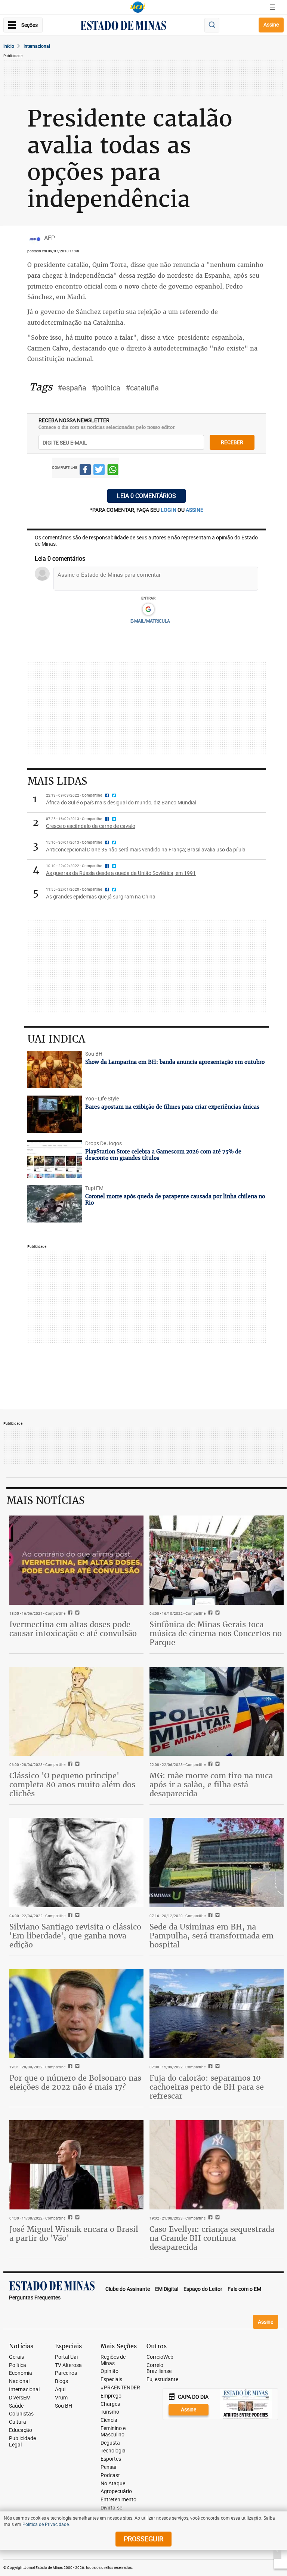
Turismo (110, 2412)
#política (106, 388)
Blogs (61, 2381)
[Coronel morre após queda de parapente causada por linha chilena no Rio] (55, 1204)
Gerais (16, 2357)
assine (195, 510)
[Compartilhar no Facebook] (85, 471)
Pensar (109, 2467)
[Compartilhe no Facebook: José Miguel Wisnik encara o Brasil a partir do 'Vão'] (69, 2218)
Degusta (110, 2443)
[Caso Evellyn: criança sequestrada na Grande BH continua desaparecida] (217, 2165)
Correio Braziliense (159, 2368)
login (169, 510)
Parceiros (66, 2373)
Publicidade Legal (22, 2442)
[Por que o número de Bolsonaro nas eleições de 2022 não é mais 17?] (76, 2014)
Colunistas (21, 2414)
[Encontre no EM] (212, 25)
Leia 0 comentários (146, 496)
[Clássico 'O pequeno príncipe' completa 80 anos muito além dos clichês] (76, 1711)
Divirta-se (111, 2508)
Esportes (111, 2459)
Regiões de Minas (113, 2360)
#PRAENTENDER (120, 2388)
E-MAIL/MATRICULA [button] (150, 621)
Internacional (37, 46)
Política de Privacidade (46, 2524)
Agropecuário (116, 2491)
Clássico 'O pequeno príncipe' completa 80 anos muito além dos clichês (72, 1784)
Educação (21, 2430)
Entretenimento (118, 2500)
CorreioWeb (160, 2357)
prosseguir (143, 2539)
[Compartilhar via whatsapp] (113, 471)
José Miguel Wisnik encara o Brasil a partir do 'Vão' (74, 2234)
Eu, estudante (162, 2379)
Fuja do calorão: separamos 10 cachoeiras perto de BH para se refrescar (207, 2087)
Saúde (16, 2406)
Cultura (18, 2422)
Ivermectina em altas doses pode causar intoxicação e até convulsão (73, 1629)
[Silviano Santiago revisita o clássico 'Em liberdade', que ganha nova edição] (76, 1862)
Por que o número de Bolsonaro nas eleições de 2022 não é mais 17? (75, 2082)
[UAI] (138, 7)
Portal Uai (66, 2357)
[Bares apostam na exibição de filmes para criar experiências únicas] (55, 1114)
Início (9, 46)
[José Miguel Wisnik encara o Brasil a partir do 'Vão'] (76, 2165)
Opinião (109, 2371)
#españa (72, 388)
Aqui (60, 2390)
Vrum (61, 2398)
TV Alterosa (68, 2365)
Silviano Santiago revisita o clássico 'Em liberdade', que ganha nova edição (75, 1936)
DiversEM (20, 2398)
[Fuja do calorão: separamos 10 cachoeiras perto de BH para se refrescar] (217, 2014)
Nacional (19, 2381)
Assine (271, 24)
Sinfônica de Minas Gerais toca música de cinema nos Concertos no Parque (216, 1633)
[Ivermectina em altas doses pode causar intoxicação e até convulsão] (76, 1560)
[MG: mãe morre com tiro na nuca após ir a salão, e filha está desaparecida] (217, 1711)
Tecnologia (113, 2451)
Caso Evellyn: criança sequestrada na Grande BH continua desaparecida (212, 2238)
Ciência (109, 2420)
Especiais (111, 2379)
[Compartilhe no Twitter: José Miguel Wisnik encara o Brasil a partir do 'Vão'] (76, 2218)
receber (232, 442)
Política (18, 2365)
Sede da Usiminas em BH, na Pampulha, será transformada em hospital (212, 1936)
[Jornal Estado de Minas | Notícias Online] (123, 27)
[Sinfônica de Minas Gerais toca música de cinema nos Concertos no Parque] (217, 1560)
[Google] (148, 610)
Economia (21, 2373)
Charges (110, 2404)
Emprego (111, 2396)
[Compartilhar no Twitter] (99, 471)
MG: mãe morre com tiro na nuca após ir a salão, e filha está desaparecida (211, 1784)
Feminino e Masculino (113, 2432)
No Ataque (113, 2484)
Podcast (110, 2475)
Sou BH (64, 2406)
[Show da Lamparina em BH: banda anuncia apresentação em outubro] (55, 1069)
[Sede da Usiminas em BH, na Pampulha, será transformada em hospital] (217, 1862)
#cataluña (142, 388)
